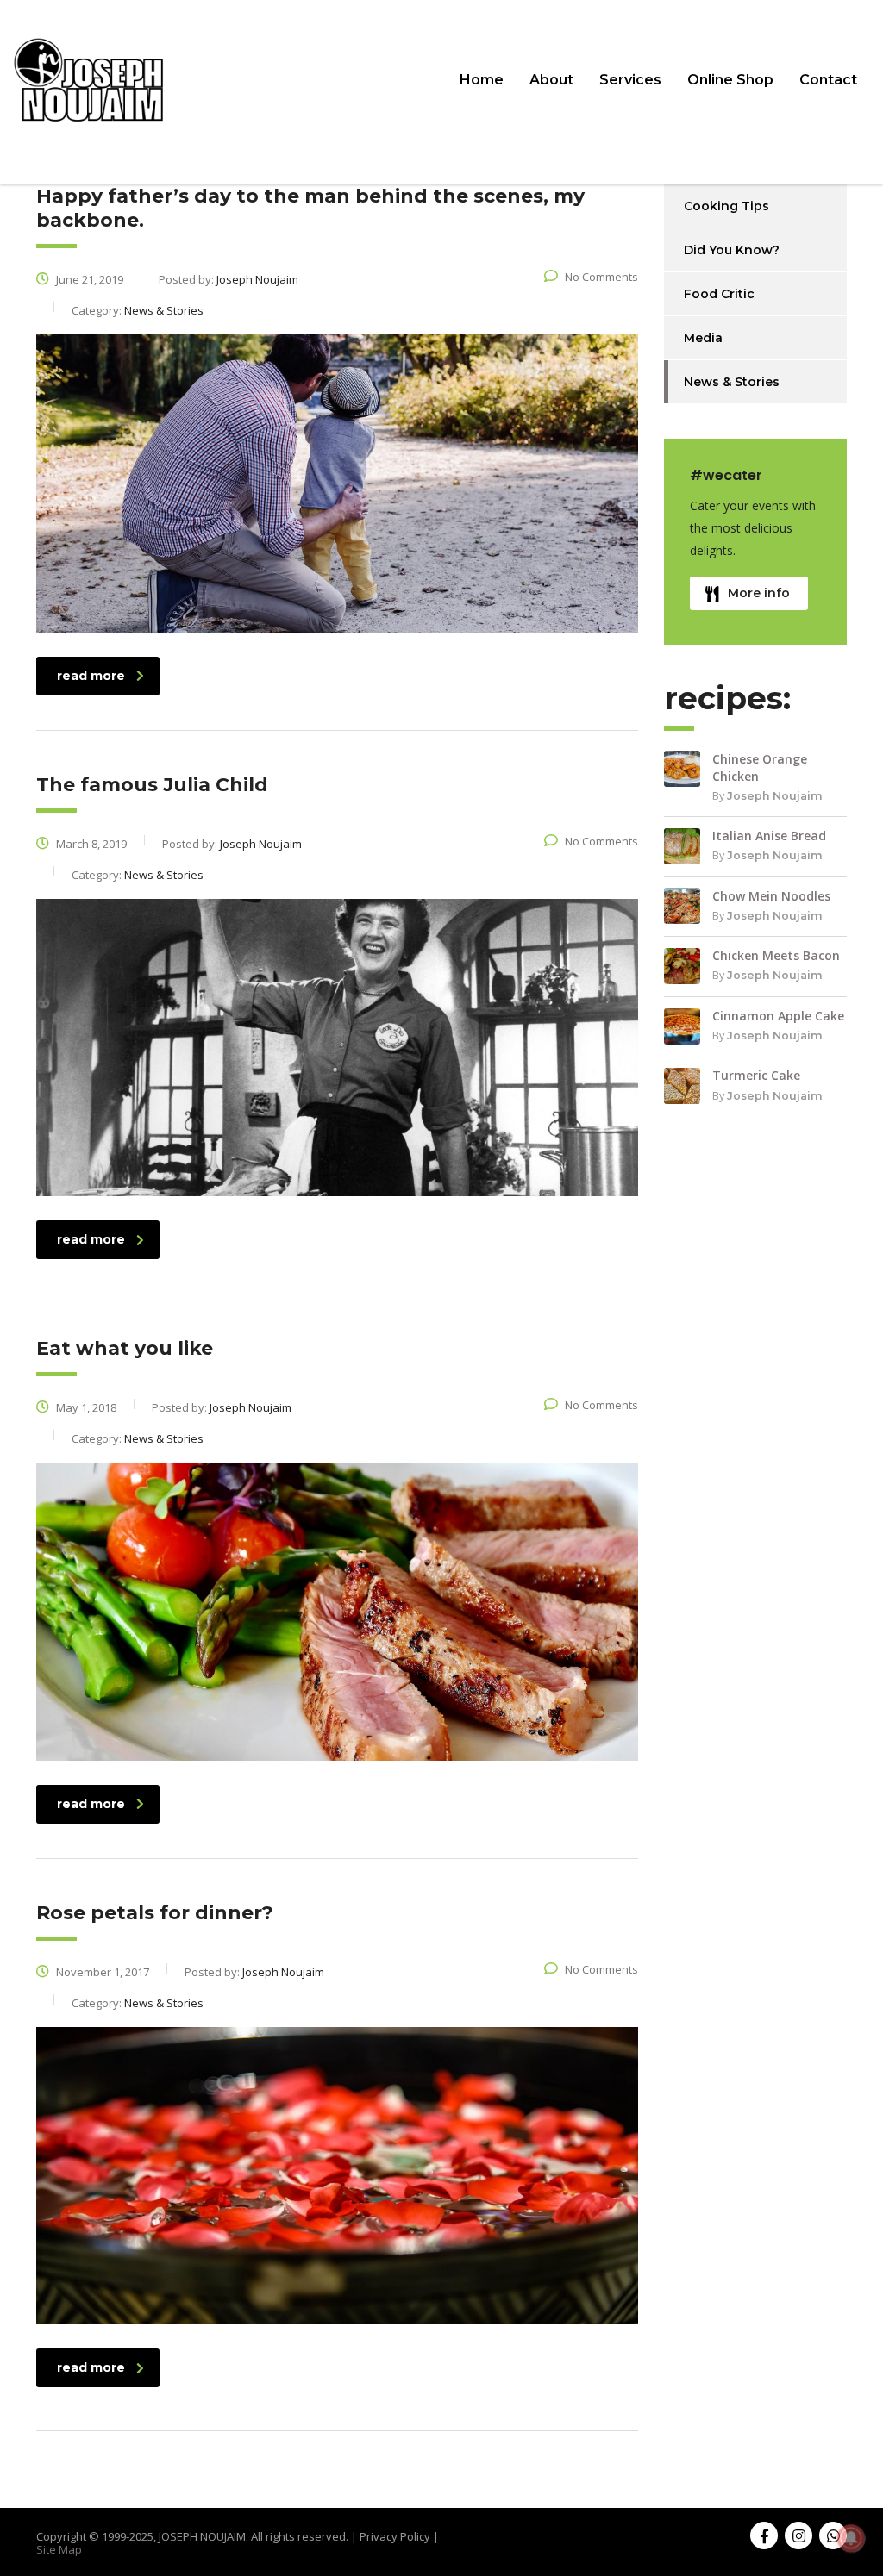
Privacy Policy (395, 2536)
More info (759, 593)
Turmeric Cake (756, 1075)
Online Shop (730, 80)
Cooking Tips (726, 206)
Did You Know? (732, 250)
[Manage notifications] (851, 2538)
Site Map (59, 2549)
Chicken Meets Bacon (776, 955)
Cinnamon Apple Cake (778, 1016)
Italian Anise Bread (769, 836)
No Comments (601, 277)
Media (703, 338)
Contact (828, 80)
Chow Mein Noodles (771, 896)
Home (482, 80)
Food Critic (719, 294)
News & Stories (732, 382)
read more (91, 676)
